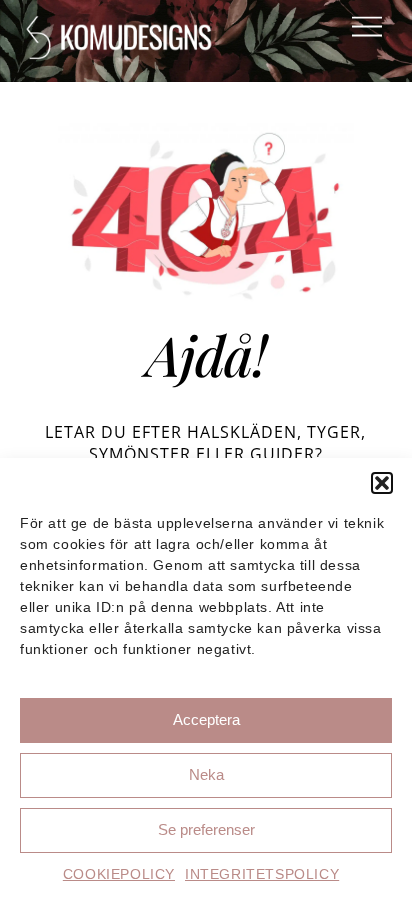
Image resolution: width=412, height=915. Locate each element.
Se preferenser (206, 829)
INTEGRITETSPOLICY (262, 874)
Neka (206, 774)
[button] (382, 483)
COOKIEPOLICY (119, 874)
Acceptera (206, 719)
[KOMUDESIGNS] (121, 51)
